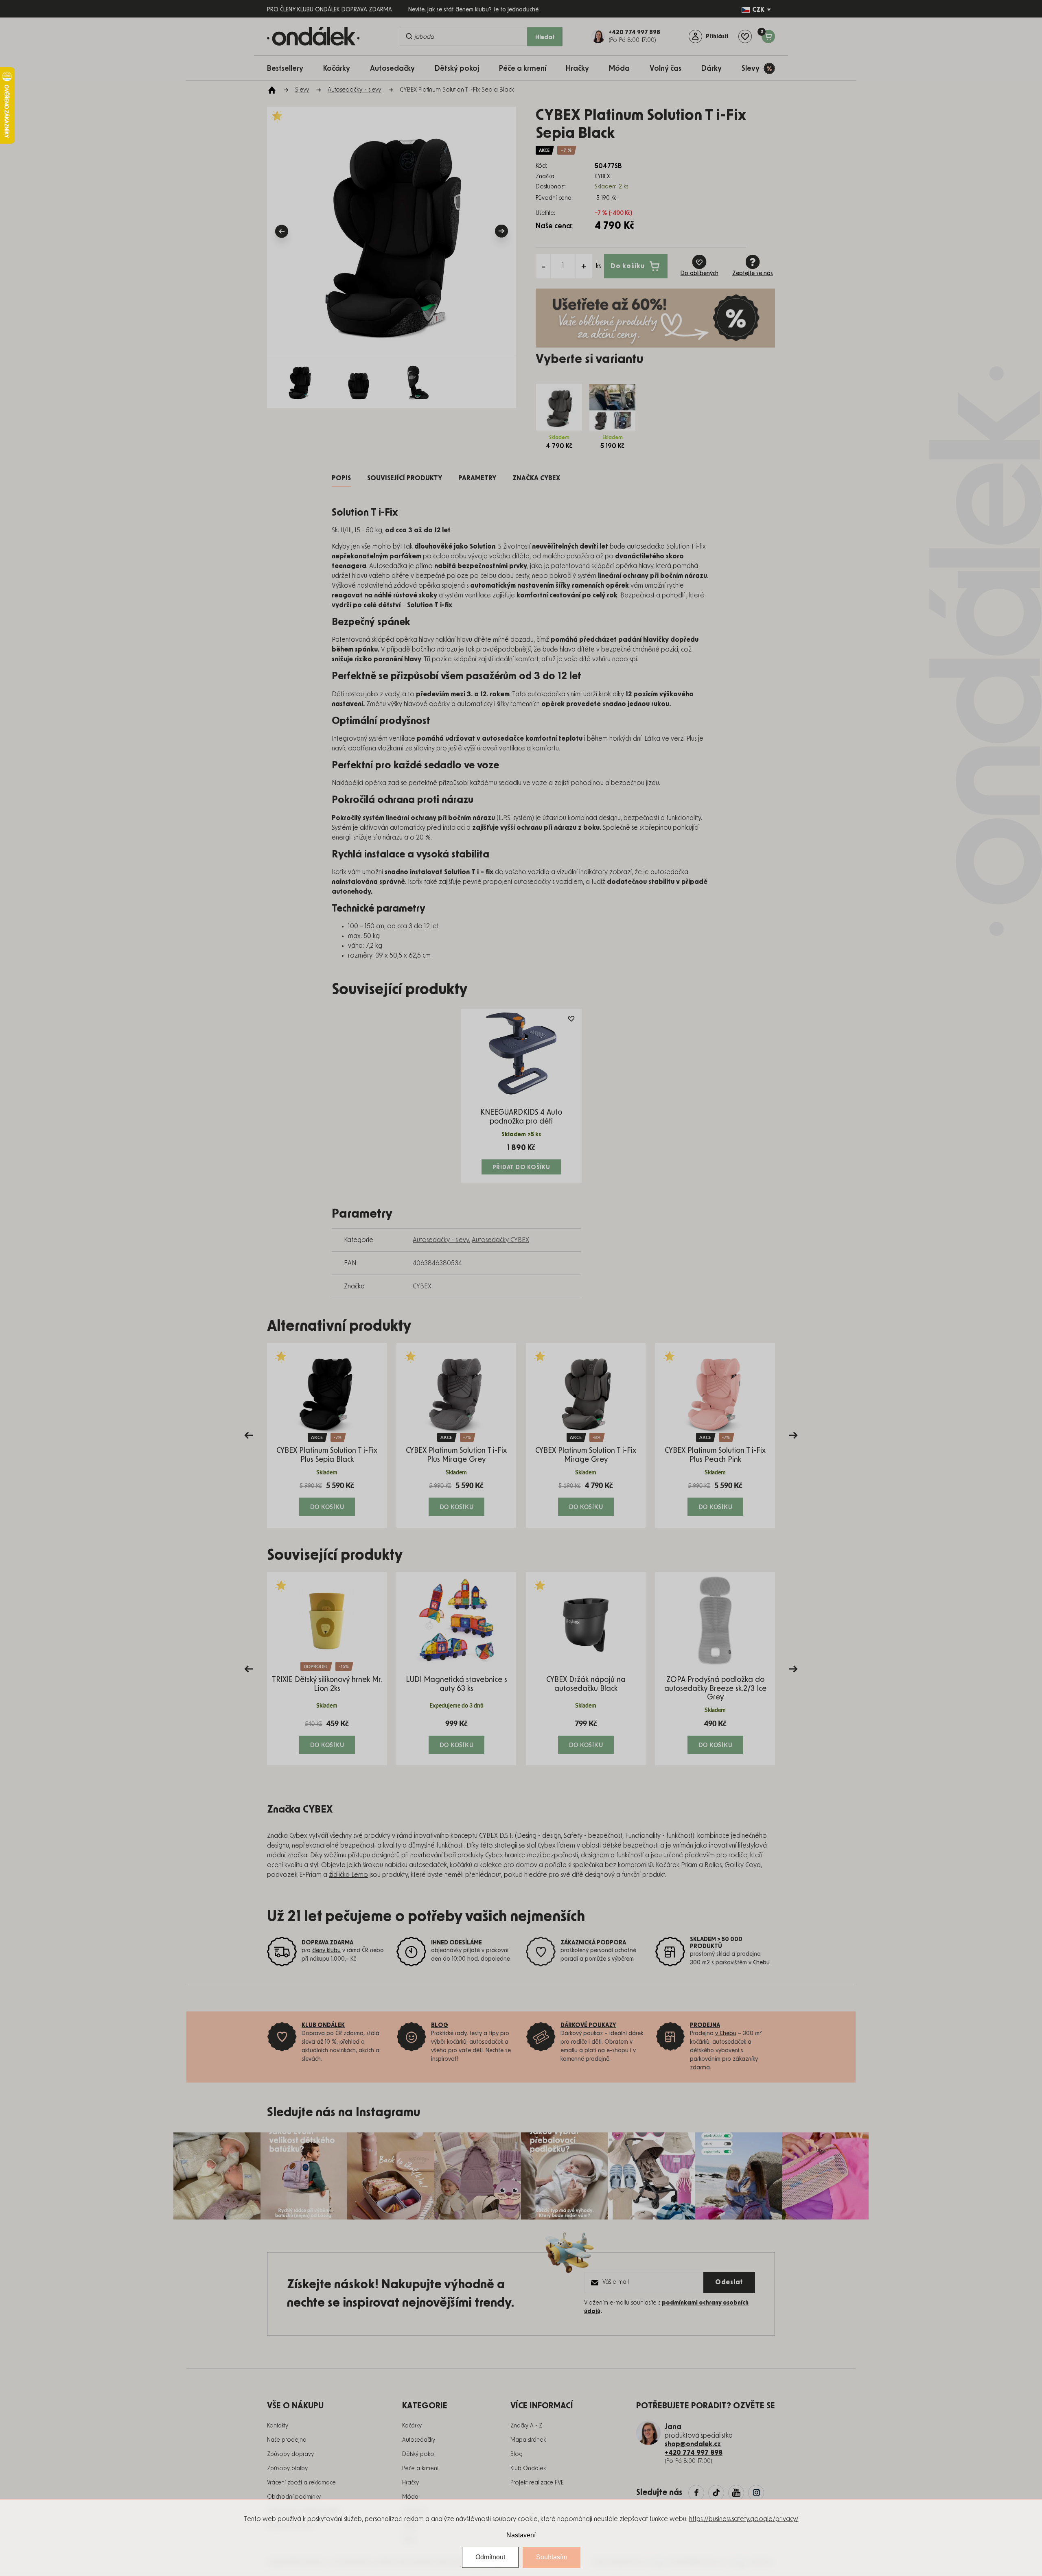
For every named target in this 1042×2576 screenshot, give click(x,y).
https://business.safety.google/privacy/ (744, 2519)
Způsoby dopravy (290, 2454)
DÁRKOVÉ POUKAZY (588, 2025)
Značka (536, 478)
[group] (327, 1435)
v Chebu (726, 2034)
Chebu (761, 1963)
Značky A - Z (526, 2426)
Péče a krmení (420, 2469)
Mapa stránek (528, 2440)
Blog (517, 2454)
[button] (327, 1498)
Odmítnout (490, 2557)
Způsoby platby (287, 2469)
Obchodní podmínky (294, 2497)
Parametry (477, 478)
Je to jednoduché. (517, 10)
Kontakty (278, 2426)
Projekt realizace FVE (537, 2483)
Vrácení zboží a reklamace (301, 2483)
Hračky (410, 2483)
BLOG (440, 2025)
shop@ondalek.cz (693, 2444)
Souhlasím (552, 2557)
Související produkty (405, 478)
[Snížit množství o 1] (543, 266)
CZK (758, 10)
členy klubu (326, 1951)
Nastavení (521, 2535)
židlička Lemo (348, 1875)
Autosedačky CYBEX (500, 1240)
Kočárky (412, 2426)
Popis (341, 478)
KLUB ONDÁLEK (323, 2025)
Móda (410, 2497)
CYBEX (422, 1286)
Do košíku (628, 266)
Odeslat (729, 2282)
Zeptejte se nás (753, 273)
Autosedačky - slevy (441, 1240)
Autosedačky (419, 2440)
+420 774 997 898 (694, 2453)
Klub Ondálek (528, 2469)
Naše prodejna (287, 2440)
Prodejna (705, 2025)
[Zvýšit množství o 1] (584, 266)
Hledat (545, 37)
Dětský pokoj (419, 2454)
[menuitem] (289, 68)
